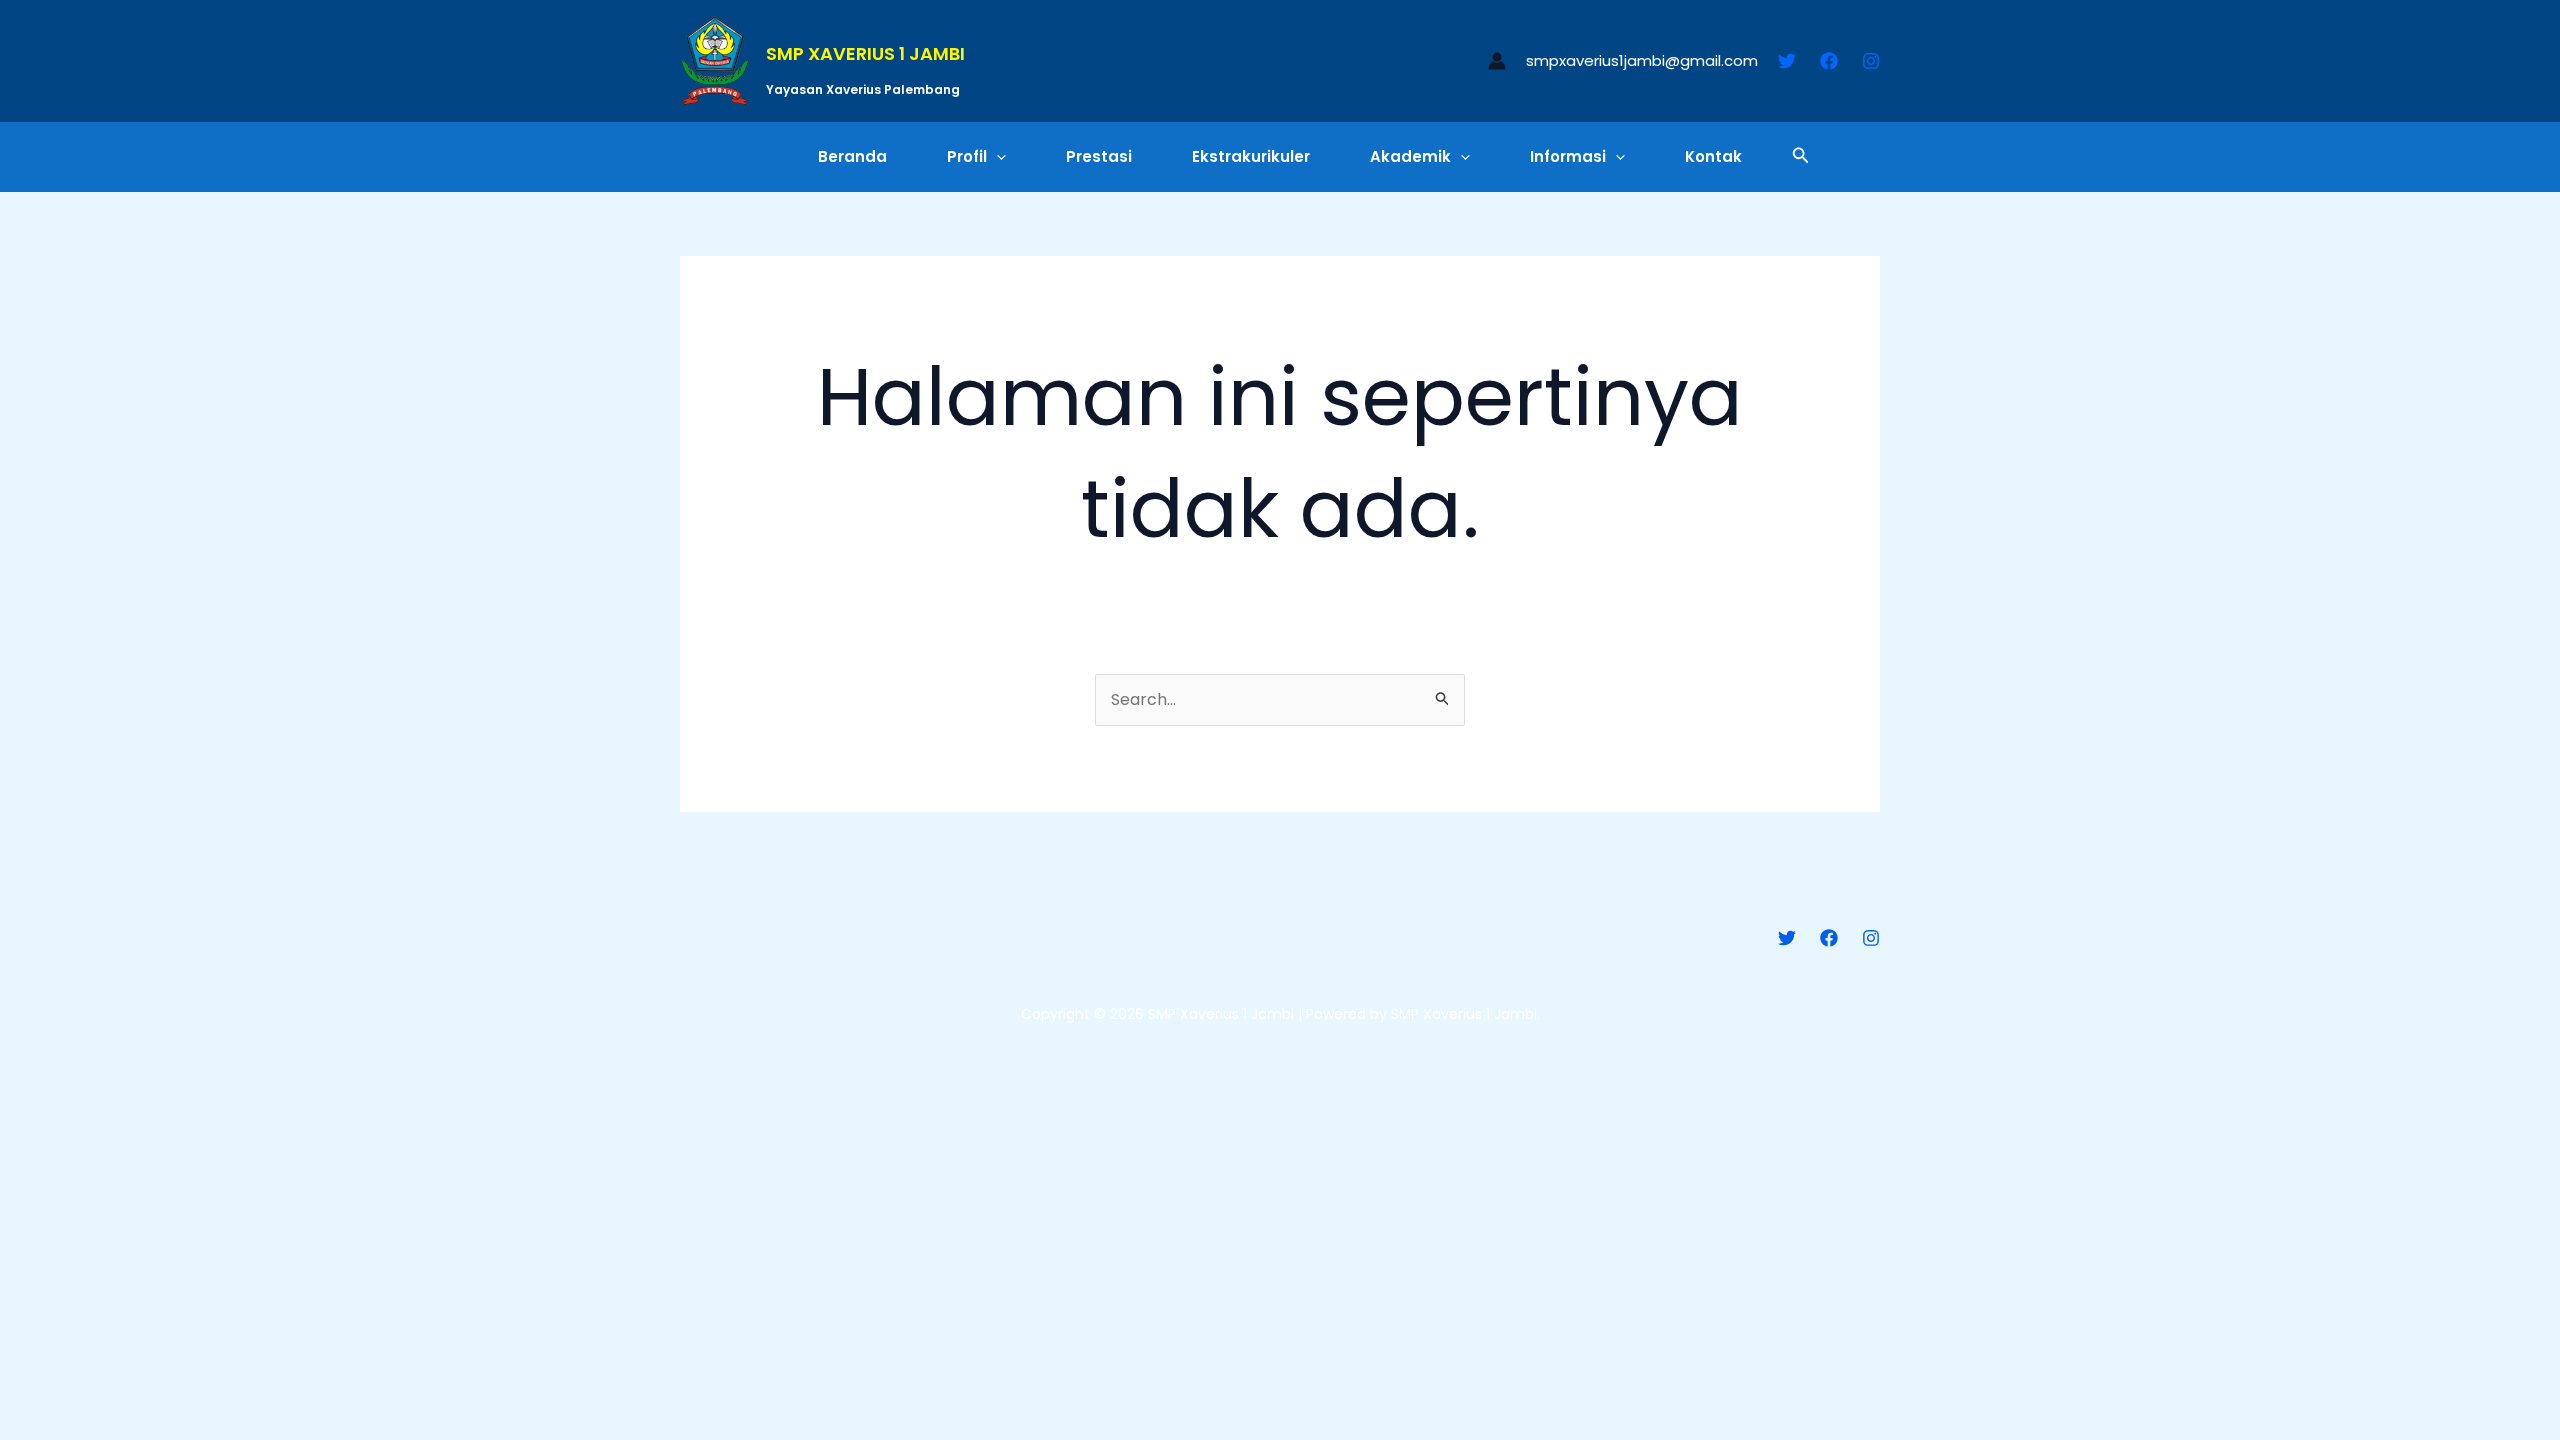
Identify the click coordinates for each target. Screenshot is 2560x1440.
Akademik (1410, 156)
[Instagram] (1871, 61)
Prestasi (1099, 156)
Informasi (1568, 156)
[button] (996, 157)
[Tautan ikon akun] (1497, 61)
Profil (967, 156)
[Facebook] (1829, 61)
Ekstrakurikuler (1251, 156)
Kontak (1713, 156)
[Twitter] (1787, 61)
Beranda (852, 156)
